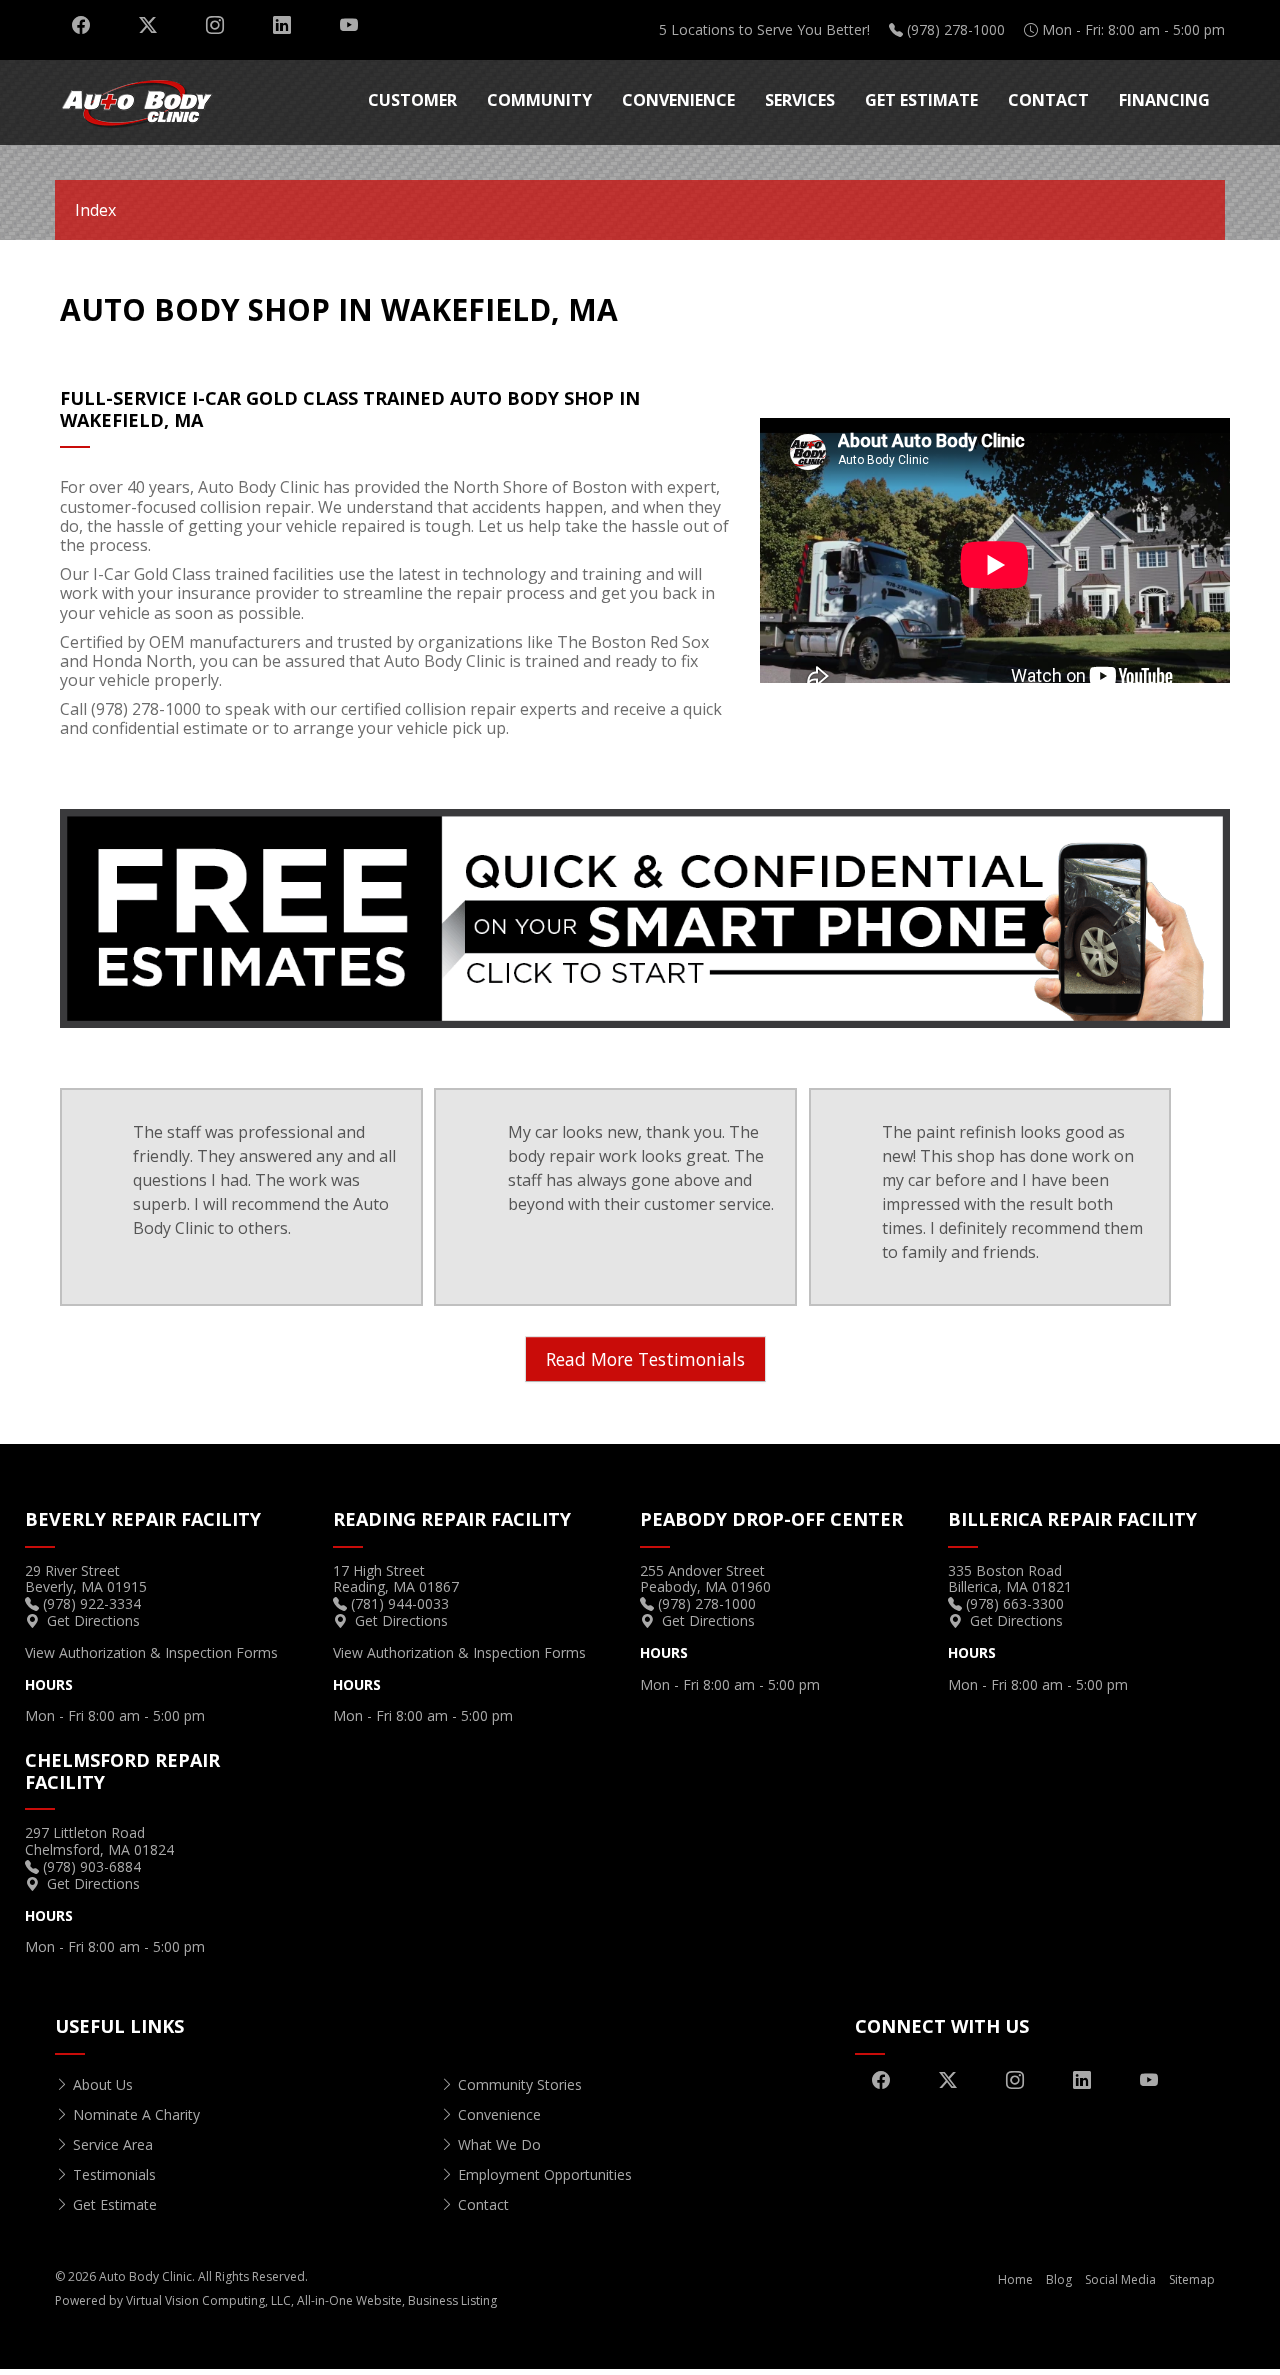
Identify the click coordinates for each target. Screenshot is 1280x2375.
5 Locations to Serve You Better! (764, 29)
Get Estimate (921, 100)
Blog (1059, 2279)
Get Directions (93, 1620)
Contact (1048, 100)
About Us (103, 2084)
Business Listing (452, 2300)
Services (800, 100)
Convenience (678, 100)
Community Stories (520, 2084)
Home (1015, 2279)
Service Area (113, 2144)
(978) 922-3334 (92, 1603)
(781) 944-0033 (400, 1603)
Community (539, 100)
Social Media (1120, 2279)
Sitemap (1192, 2279)
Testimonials (114, 2174)
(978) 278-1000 (956, 29)
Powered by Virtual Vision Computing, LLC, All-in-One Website (228, 2300)
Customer (412, 100)
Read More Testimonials (645, 1359)
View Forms (151, 1652)
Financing (1164, 100)
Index (95, 210)
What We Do (499, 2144)
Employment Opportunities (545, 2174)
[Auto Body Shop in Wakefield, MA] (645, 917)
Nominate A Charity (136, 2114)
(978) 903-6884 (92, 1866)
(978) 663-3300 (1015, 1603)
